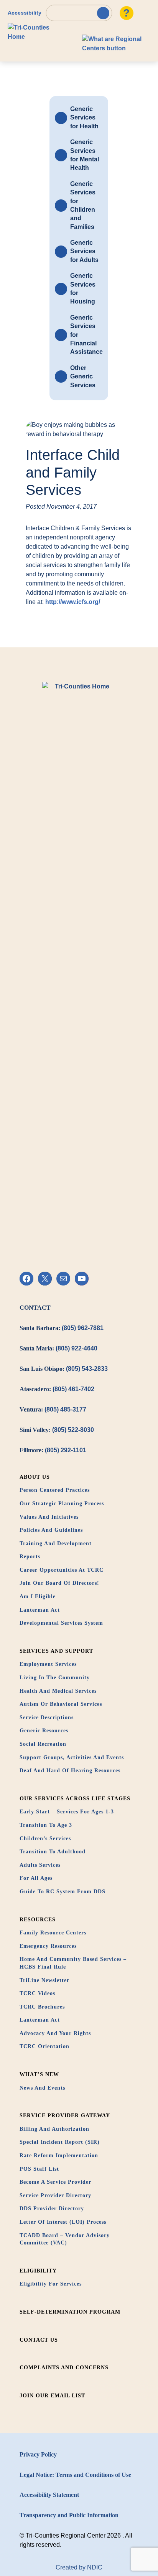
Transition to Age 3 (46, 1825)
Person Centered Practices (55, 1490)
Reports (30, 1557)
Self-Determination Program (70, 2312)
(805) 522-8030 (73, 1430)
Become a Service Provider (55, 2182)
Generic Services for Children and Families (83, 205)
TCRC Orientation (44, 2046)
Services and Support (56, 1651)
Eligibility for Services (51, 2284)
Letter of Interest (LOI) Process (63, 2222)
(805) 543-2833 (87, 1369)
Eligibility (38, 2271)
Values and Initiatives (49, 1517)
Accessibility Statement (49, 2495)
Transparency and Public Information (69, 2515)
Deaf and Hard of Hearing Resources (70, 1771)
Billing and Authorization (54, 2129)
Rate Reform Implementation (59, 2156)
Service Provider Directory (55, 2195)
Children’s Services (45, 1839)
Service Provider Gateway (65, 2116)
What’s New (39, 2074)
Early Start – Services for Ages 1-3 (67, 1812)
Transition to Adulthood (53, 1852)
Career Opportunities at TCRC (62, 1570)
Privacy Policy (38, 2454)
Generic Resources (44, 1731)
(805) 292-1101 (66, 1450)
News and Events (42, 2088)
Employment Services (48, 1664)
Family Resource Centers (53, 1933)
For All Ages (36, 1878)
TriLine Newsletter (44, 1980)
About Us (35, 1477)
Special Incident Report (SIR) (60, 2142)
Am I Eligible (38, 1597)
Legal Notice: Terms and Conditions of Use (75, 2475)
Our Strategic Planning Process (62, 1504)
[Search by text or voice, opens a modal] (79, 13)
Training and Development (56, 1543)
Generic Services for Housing (83, 289)
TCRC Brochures (42, 2007)
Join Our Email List (52, 2396)
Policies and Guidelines (51, 1530)
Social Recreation (43, 1744)
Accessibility (25, 13)
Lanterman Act (40, 1610)
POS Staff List (39, 2169)
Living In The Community (55, 1678)
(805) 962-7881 (83, 1328)
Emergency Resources (48, 1946)
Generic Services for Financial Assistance (86, 335)
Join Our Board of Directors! (59, 1583)
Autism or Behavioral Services (61, 1704)
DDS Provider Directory (52, 2209)
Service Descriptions (47, 1718)
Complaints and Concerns (64, 2368)
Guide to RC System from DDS (63, 1892)
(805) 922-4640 (77, 1348)
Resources (38, 1920)
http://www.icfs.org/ (73, 602)
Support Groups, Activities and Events (72, 1757)
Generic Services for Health (84, 118)
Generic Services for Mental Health (85, 155)
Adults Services (40, 1865)
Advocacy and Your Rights (55, 2033)
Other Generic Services (83, 377)
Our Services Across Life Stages (75, 1799)
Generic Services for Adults (84, 251)
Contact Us (39, 2340)
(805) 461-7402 (73, 1389)
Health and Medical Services (58, 1691)
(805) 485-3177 (65, 1409)
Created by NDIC (79, 2567)
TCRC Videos (37, 1993)
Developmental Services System (61, 1623)
